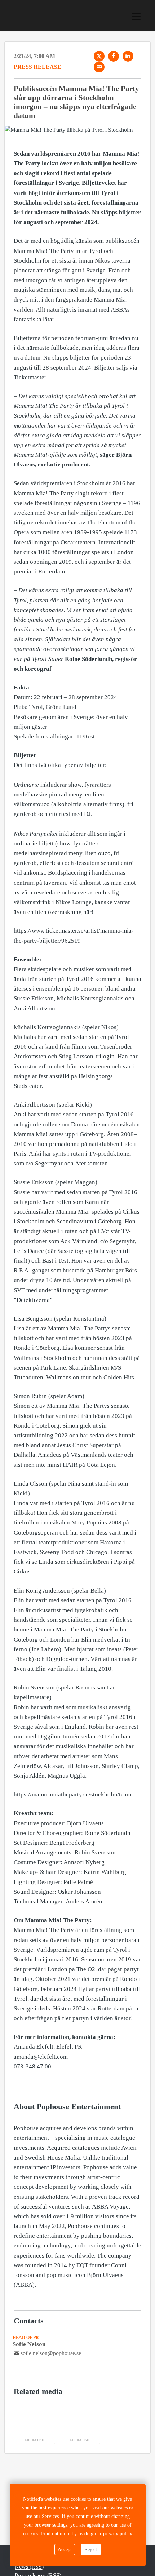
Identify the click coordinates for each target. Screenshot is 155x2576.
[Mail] (99, 67)
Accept (65, 2550)
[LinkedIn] (128, 56)
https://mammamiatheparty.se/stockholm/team (72, 1794)
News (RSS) (29, 2567)
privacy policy (118, 2534)
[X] (99, 56)
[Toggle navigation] (136, 17)
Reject (91, 2550)
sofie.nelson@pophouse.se (51, 2353)
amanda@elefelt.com (41, 2057)
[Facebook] (114, 56)
